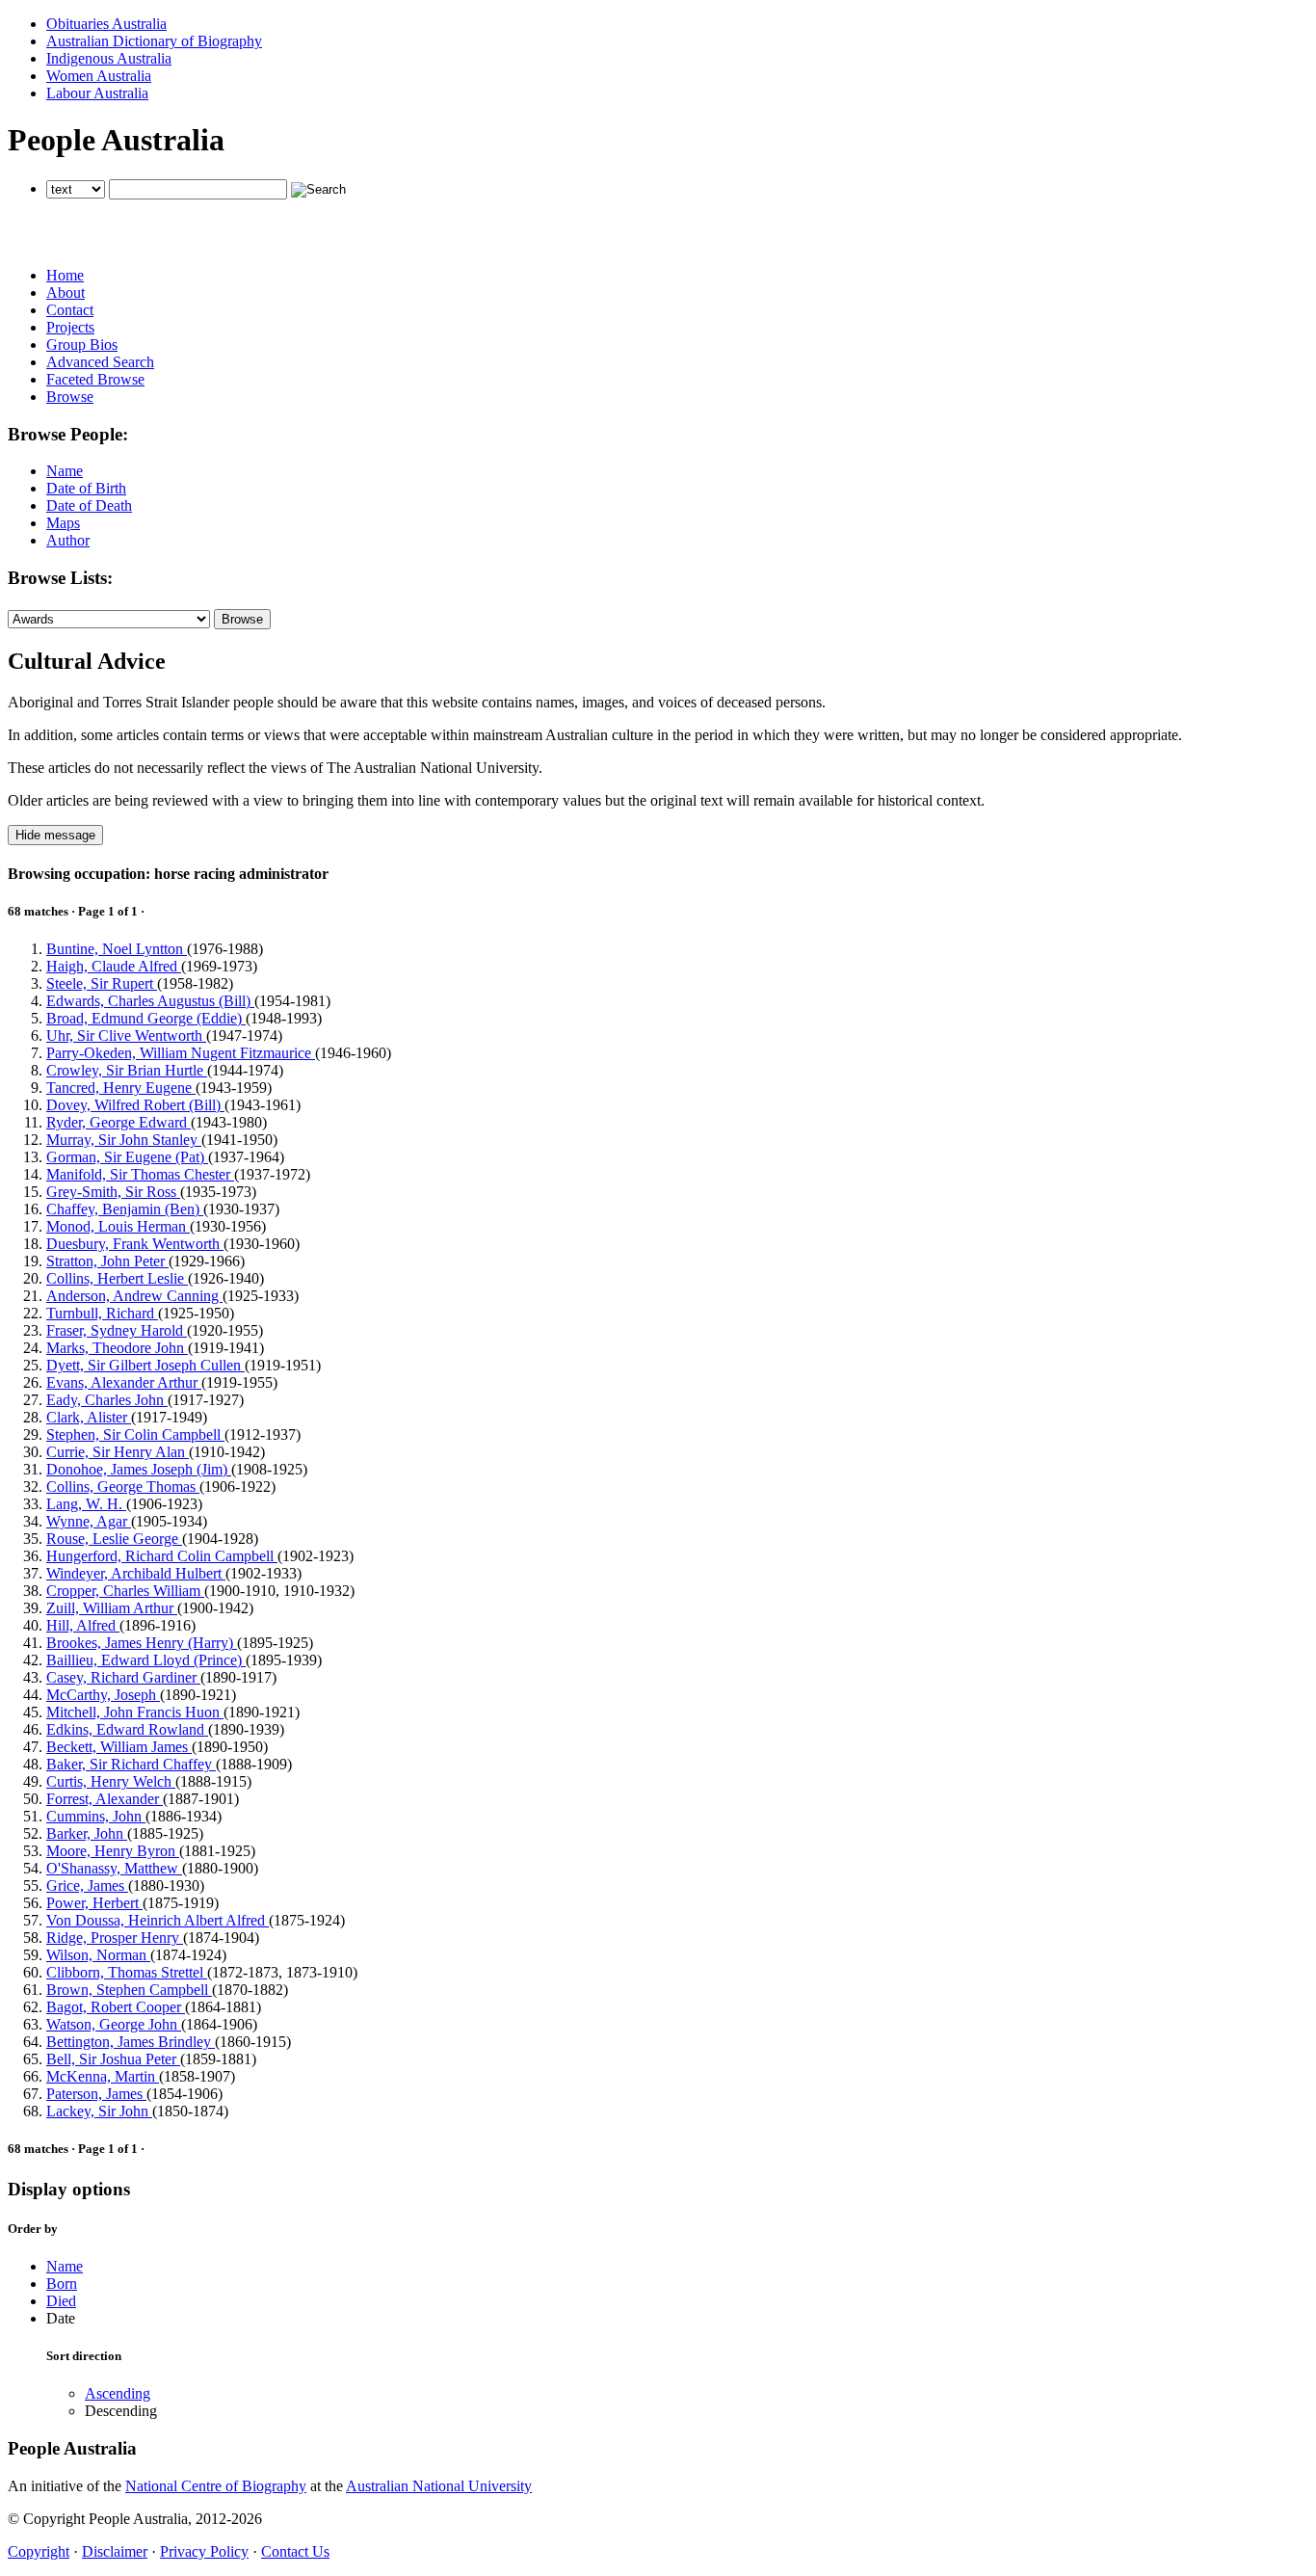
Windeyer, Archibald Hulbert (136, 1573)
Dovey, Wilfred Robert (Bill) (135, 1105)
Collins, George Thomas (123, 1487)
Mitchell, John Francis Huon (135, 1712)
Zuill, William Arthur (112, 1608)
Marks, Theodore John (117, 1348)
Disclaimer (115, 2551)
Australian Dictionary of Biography (154, 41)
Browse (70, 397)
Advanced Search (100, 362)
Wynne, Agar (89, 1521)
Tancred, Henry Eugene (121, 1088)
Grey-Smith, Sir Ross (113, 1192)
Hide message (55, 835)
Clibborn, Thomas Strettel (127, 1972)
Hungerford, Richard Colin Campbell (162, 1556)
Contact (70, 310)
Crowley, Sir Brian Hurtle (127, 1070)
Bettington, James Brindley (131, 2042)
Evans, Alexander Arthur (124, 1382)
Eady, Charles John (107, 1400)
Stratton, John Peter (107, 1261)
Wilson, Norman (98, 1955)
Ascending (118, 2393)
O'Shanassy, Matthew (114, 1868)
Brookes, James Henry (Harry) (142, 1643)
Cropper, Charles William (125, 1591)
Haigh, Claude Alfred (114, 966)
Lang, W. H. (86, 1504)
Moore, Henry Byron (113, 1851)
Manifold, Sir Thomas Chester (140, 1174)
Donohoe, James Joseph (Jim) (139, 1469)
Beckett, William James (119, 1747)
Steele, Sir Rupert (102, 983)
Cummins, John (96, 1816)
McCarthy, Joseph (103, 1695)
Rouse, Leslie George (114, 1539)
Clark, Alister (89, 1417)
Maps (63, 523)
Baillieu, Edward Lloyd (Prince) (146, 1660)
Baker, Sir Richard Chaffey (131, 1764)
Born (62, 2284)
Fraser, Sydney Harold (117, 1330)
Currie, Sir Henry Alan (118, 1452)
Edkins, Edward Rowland (127, 1729)
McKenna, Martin (103, 2076)
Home (65, 275)
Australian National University (439, 2486)
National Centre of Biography (216, 2486)
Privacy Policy (204, 2551)
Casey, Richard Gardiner (123, 1677)
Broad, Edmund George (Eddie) (146, 1018)
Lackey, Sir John (99, 2111)
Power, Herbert (94, 1903)
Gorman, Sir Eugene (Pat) (127, 1157)
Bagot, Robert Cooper (116, 2007)
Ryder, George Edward (118, 1122)
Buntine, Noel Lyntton (117, 949)
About (66, 292)
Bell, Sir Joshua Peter (113, 2059)
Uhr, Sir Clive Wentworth (126, 1036)
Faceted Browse (95, 379)
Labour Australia (97, 93)
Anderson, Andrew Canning (134, 1296)
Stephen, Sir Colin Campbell (135, 1434)
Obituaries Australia (106, 24)
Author (68, 540)
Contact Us (295, 2551)
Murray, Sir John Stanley (124, 1140)
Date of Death (89, 505)
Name (65, 471)
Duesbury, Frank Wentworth (135, 1244)
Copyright (39, 2551)
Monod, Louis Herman (118, 1226)
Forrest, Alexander (105, 1799)
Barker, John (87, 1833)
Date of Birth (86, 488)
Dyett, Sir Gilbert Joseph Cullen (145, 1365)
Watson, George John (114, 2024)
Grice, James (87, 1886)
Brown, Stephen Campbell (129, 1990)
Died (61, 2301)
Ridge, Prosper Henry (115, 1938)
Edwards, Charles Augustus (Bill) (150, 1001)
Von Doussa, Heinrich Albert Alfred (158, 1920)
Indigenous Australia (109, 58)
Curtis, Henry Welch (111, 1781)
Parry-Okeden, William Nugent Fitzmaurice (181, 1053)
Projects (70, 327)
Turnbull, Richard (102, 1313)
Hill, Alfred (83, 1625)
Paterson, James (96, 2094)
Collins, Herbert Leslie (117, 1278)
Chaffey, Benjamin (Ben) (125, 1209)
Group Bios (82, 345)
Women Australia (99, 76)
